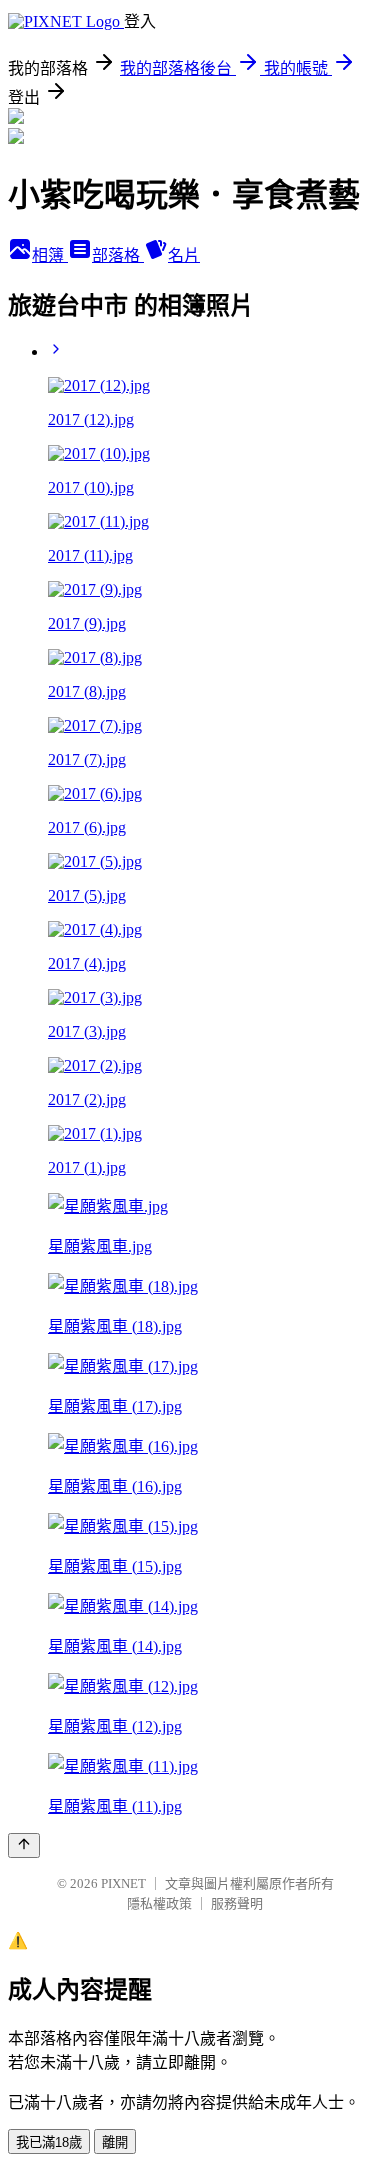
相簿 (50, 255)
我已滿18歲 (49, 2142)
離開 (115, 2142)
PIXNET (123, 1883)
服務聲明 (237, 1903)
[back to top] (24, 1845)
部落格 (118, 255)
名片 (184, 255)
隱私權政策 (159, 1903)
